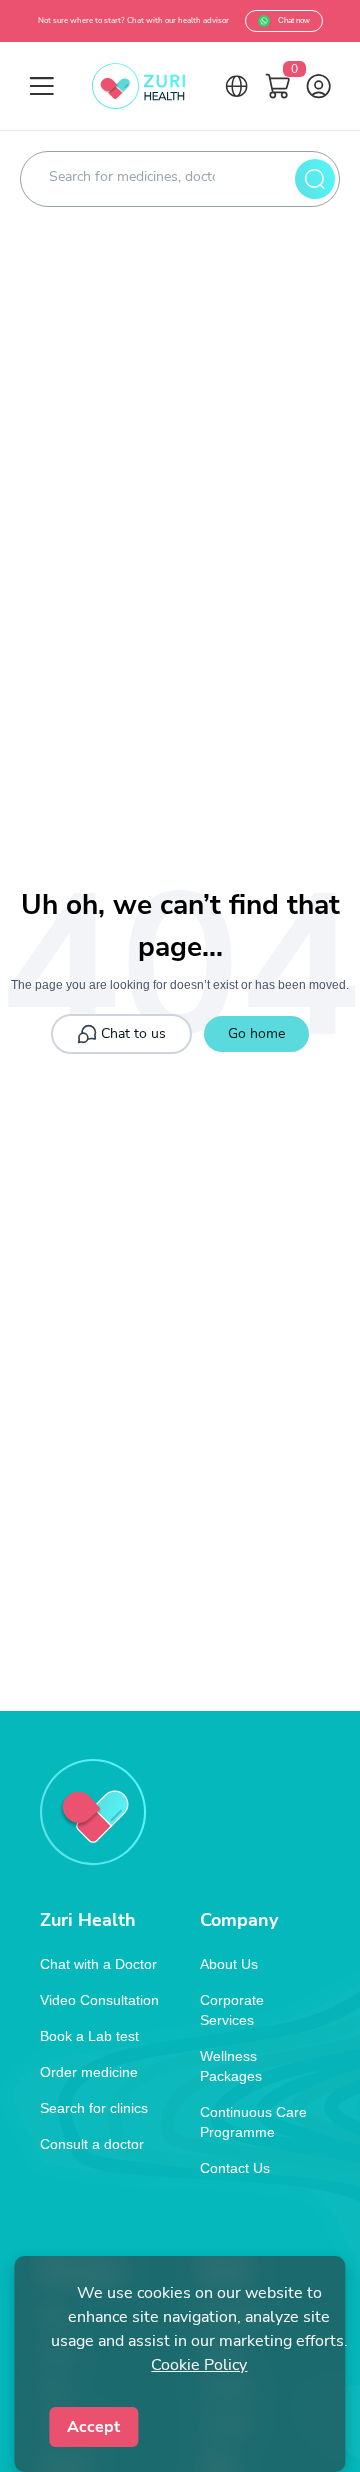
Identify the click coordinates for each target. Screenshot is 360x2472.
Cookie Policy (199, 2365)
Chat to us (133, 1033)
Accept (93, 2427)
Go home (256, 1033)
